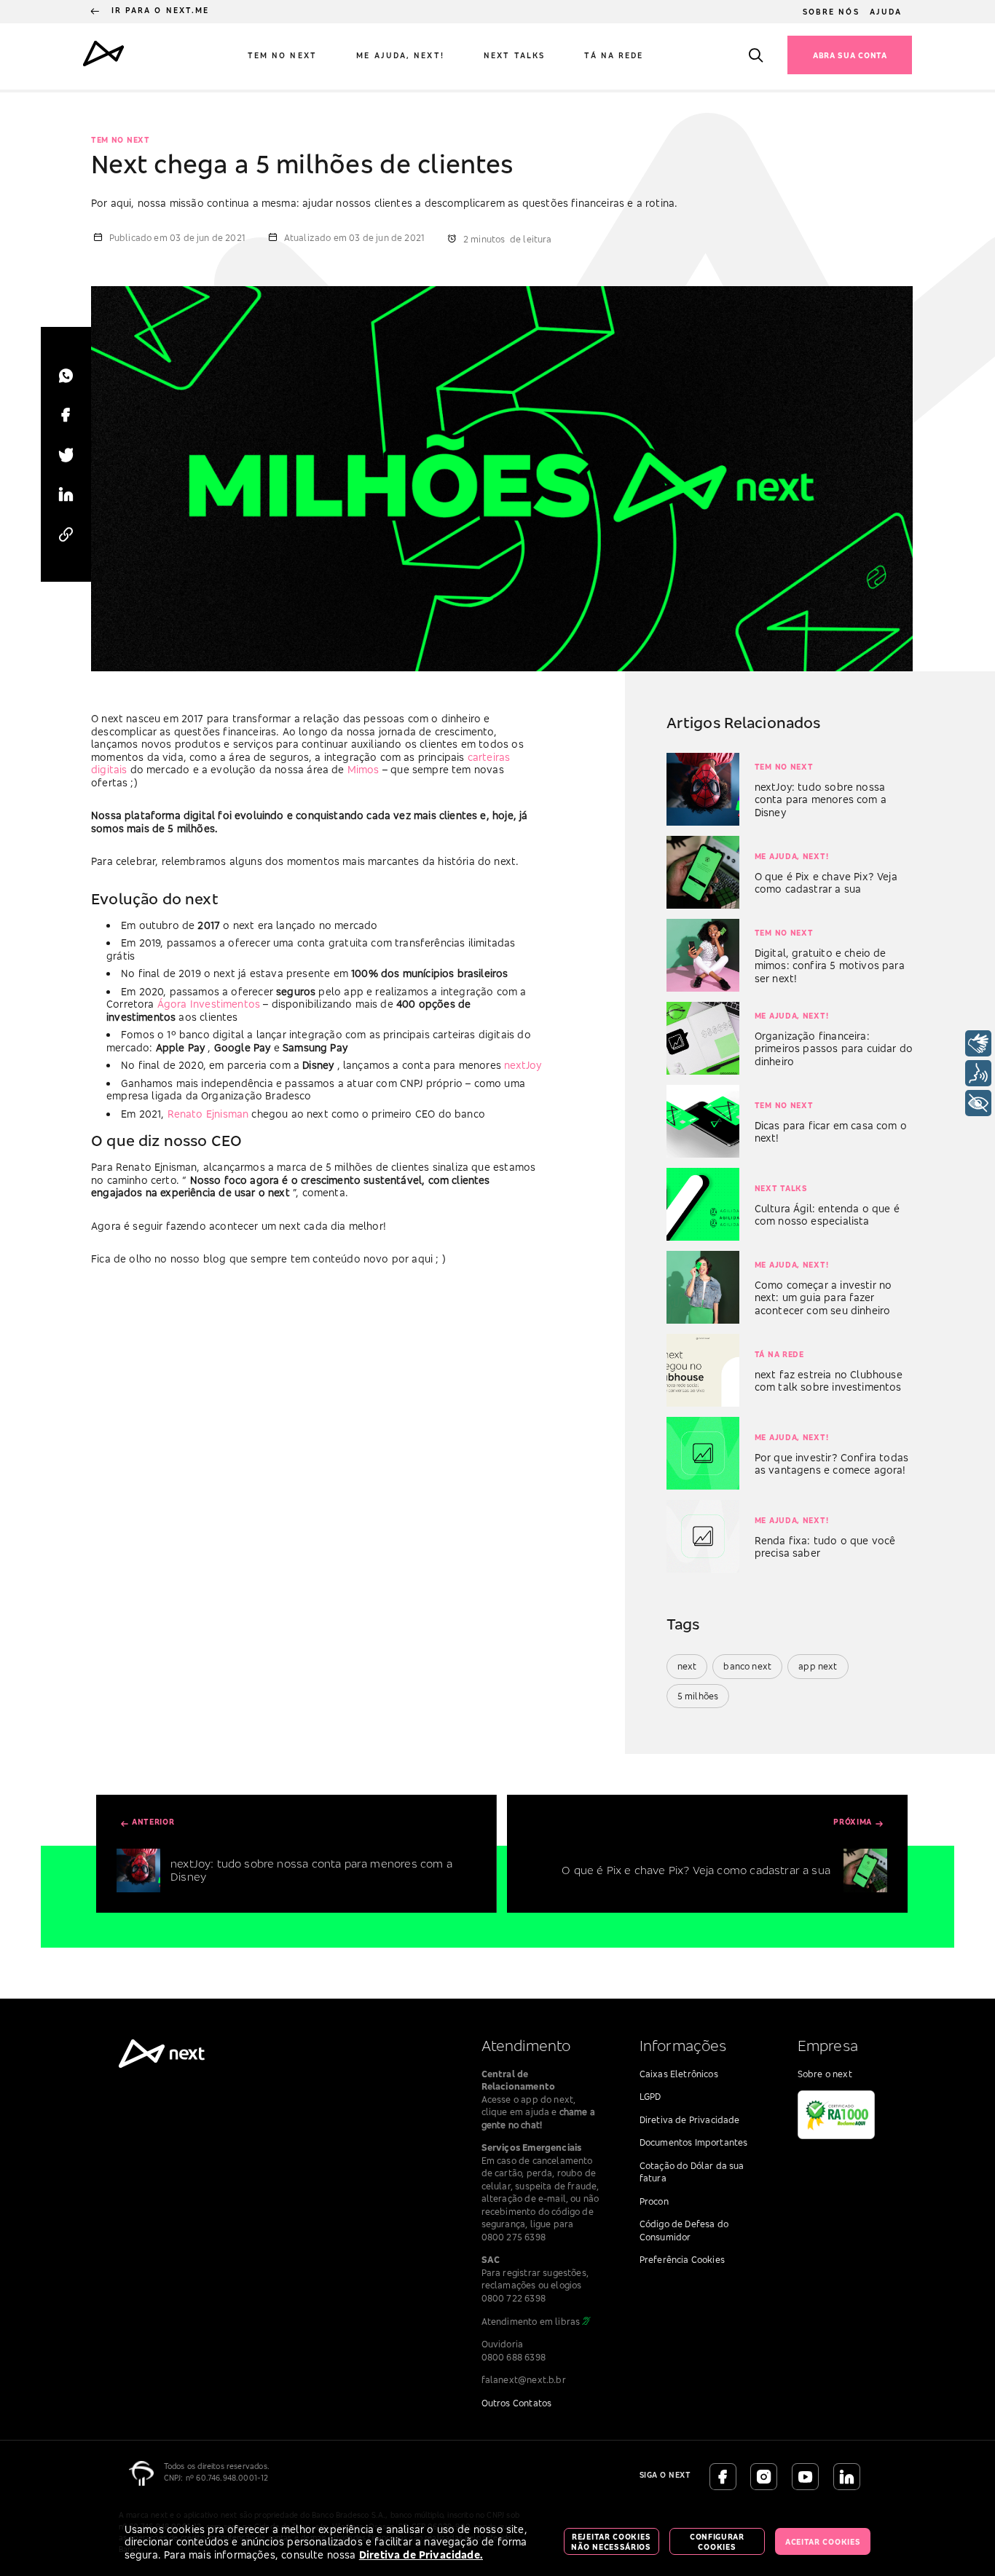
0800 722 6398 (514, 2298)
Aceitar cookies (823, 2542)
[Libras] (978, 1043)
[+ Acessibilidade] (978, 1103)
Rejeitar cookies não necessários (611, 2542)
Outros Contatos (517, 2403)
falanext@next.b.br (524, 2380)
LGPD (650, 2097)
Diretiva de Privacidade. (421, 2555)
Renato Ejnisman (210, 1114)
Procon (654, 2201)
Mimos (365, 769)
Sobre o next (825, 2074)
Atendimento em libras (531, 2322)
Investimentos (227, 1004)
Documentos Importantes (694, 2142)
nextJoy (523, 1065)
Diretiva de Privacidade (690, 2120)
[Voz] (978, 1073)
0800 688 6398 (514, 2357)
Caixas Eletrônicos (679, 2074)
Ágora (174, 1004)
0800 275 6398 (514, 2237)
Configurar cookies (717, 2542)
